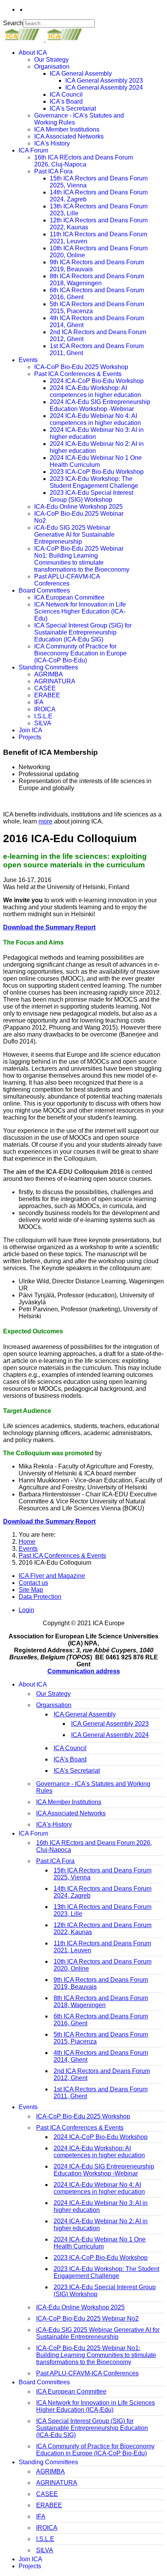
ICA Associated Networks (69, 136)
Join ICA (30, 730)
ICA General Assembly (81, 74)
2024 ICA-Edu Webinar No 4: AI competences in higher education (95, 419)
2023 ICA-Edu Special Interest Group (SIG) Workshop (91, 496)
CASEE (45, 688)
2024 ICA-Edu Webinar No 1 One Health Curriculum (96, 461)
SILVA (43, 723)
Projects (30, 737)
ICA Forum (33, 150)
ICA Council (66, 94)
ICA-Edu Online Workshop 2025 (78, 507)
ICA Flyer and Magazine (52, 1576)
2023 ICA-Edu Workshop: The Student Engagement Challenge (94, 482)
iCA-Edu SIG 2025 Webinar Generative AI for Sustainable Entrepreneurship (74, 535)
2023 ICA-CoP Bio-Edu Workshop (97, 472)
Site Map (31, 1590)
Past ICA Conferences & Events (78, 374)
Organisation (52, 67)
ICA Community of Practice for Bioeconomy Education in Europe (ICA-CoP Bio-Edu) (80, 653)
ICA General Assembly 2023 (104, 81)
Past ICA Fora (53, 171)
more (45, 821)
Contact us (33, 1583)
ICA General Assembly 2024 (104, 88)
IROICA (45, 709)
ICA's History (52, 143)
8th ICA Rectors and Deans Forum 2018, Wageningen (97, 280)
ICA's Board (66, 101)
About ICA (33, 53)
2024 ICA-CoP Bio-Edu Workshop (97, 381)
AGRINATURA (55, 681)
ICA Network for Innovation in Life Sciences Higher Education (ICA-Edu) (80, 611)
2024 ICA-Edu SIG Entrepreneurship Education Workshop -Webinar (100, 405)
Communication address (84, 1671)
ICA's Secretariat (73, 108)
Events (28, 360)
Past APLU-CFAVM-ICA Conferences (67, 580)
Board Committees (44, 590)
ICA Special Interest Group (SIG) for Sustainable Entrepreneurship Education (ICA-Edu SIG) (83, 632)
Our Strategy (51, 60)
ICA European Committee (69, 597)
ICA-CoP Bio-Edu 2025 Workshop (81, 367)
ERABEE (47, 695)
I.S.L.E (43, 716)
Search (13, 23)
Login (26, 1610)
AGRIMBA (49, 674)
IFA (39, 702)
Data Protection (40, 1597)
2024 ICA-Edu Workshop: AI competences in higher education (95, 391)
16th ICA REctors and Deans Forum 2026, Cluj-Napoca (83, 161)
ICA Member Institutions (67, 129)
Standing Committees (48, 667)
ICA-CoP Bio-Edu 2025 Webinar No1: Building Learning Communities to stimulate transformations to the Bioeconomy (82, 559)
